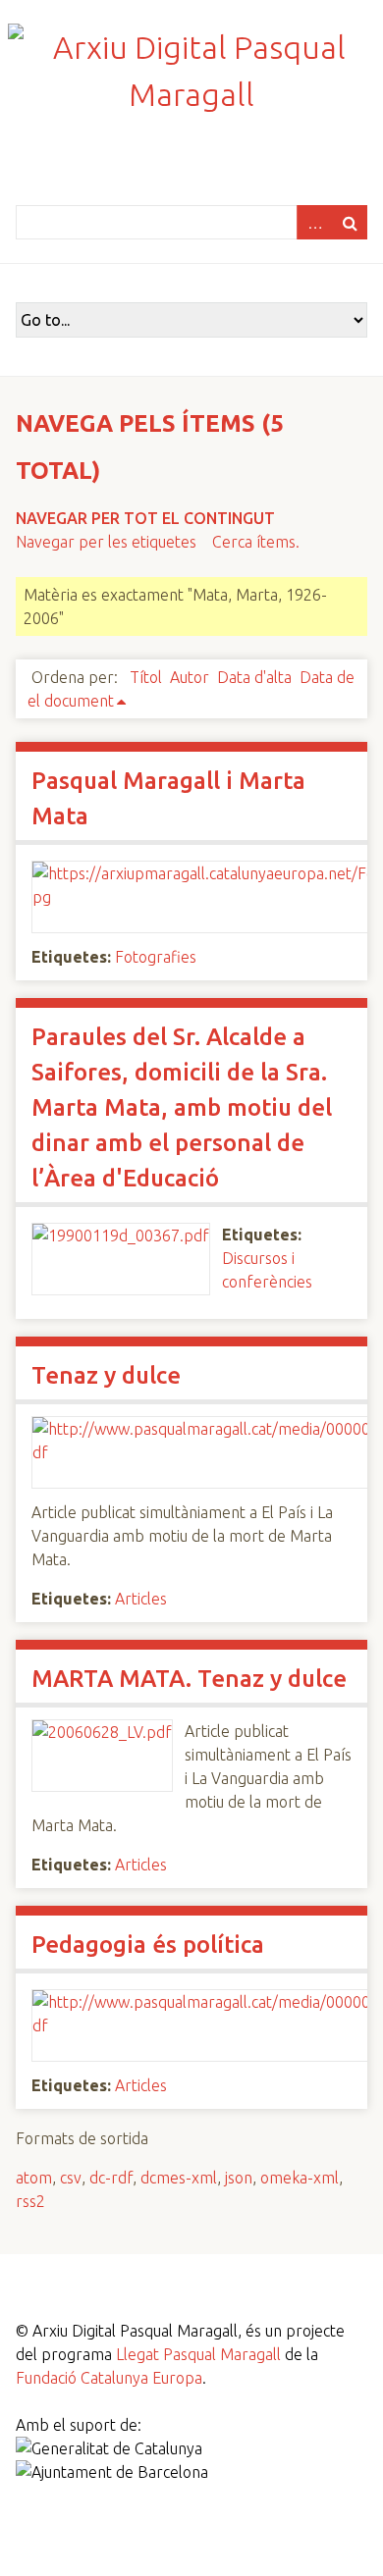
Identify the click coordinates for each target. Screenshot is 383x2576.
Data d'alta (254, 677)
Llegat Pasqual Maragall (198, 2354)
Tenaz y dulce (106, 1375)
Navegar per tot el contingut (145, 518)
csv (71, 2178)
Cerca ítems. (256, 542)
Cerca (350, 222)
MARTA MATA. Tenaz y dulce (189, 1679)
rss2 (30, 2201)
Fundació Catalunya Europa (109, 2378)
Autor (190, 677)
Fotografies (156, 957)
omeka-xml (300, 2178)
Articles (141, 1599)
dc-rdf (111, 2178)
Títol (146, 677)
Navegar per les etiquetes (106, 542)
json (239, 2178)
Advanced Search (314, 222)
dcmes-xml (179, 2178)
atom (34, 2178)
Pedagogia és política (148, 1945)
